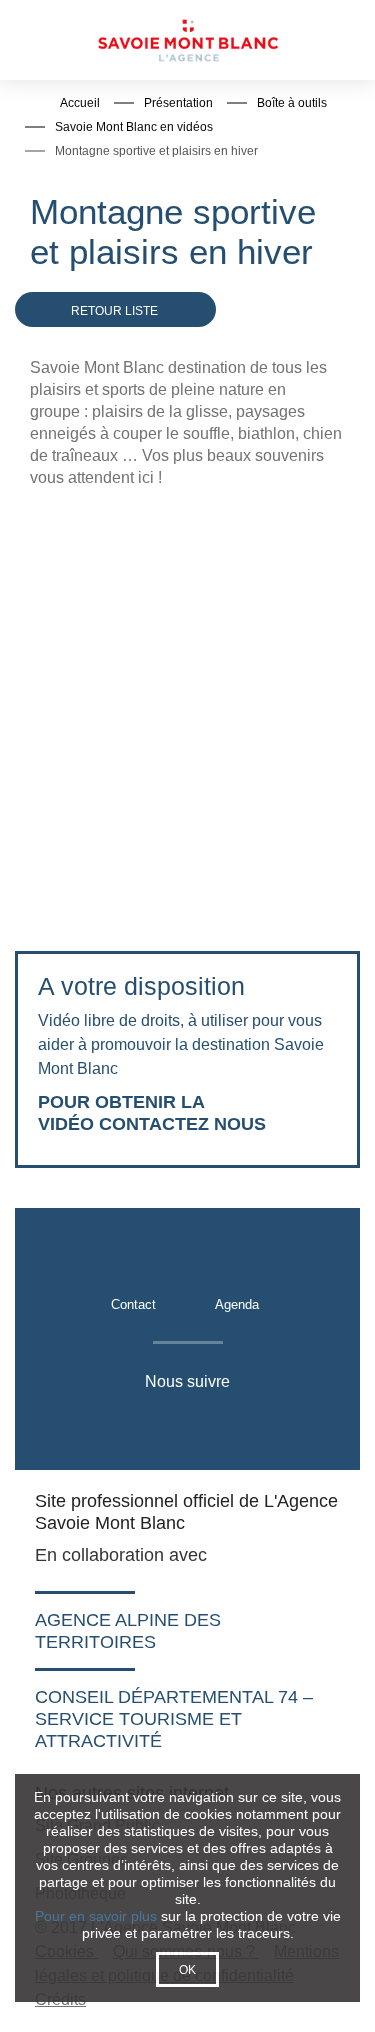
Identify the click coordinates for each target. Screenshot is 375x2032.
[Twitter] (134, 1423)
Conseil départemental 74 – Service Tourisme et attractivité (174, 1719)
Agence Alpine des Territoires (128, 1631)
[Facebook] (87, 1423)
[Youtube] (187, 1423)
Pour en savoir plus (96, 1916)
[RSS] (285, 1423)
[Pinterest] (236, 1423)
